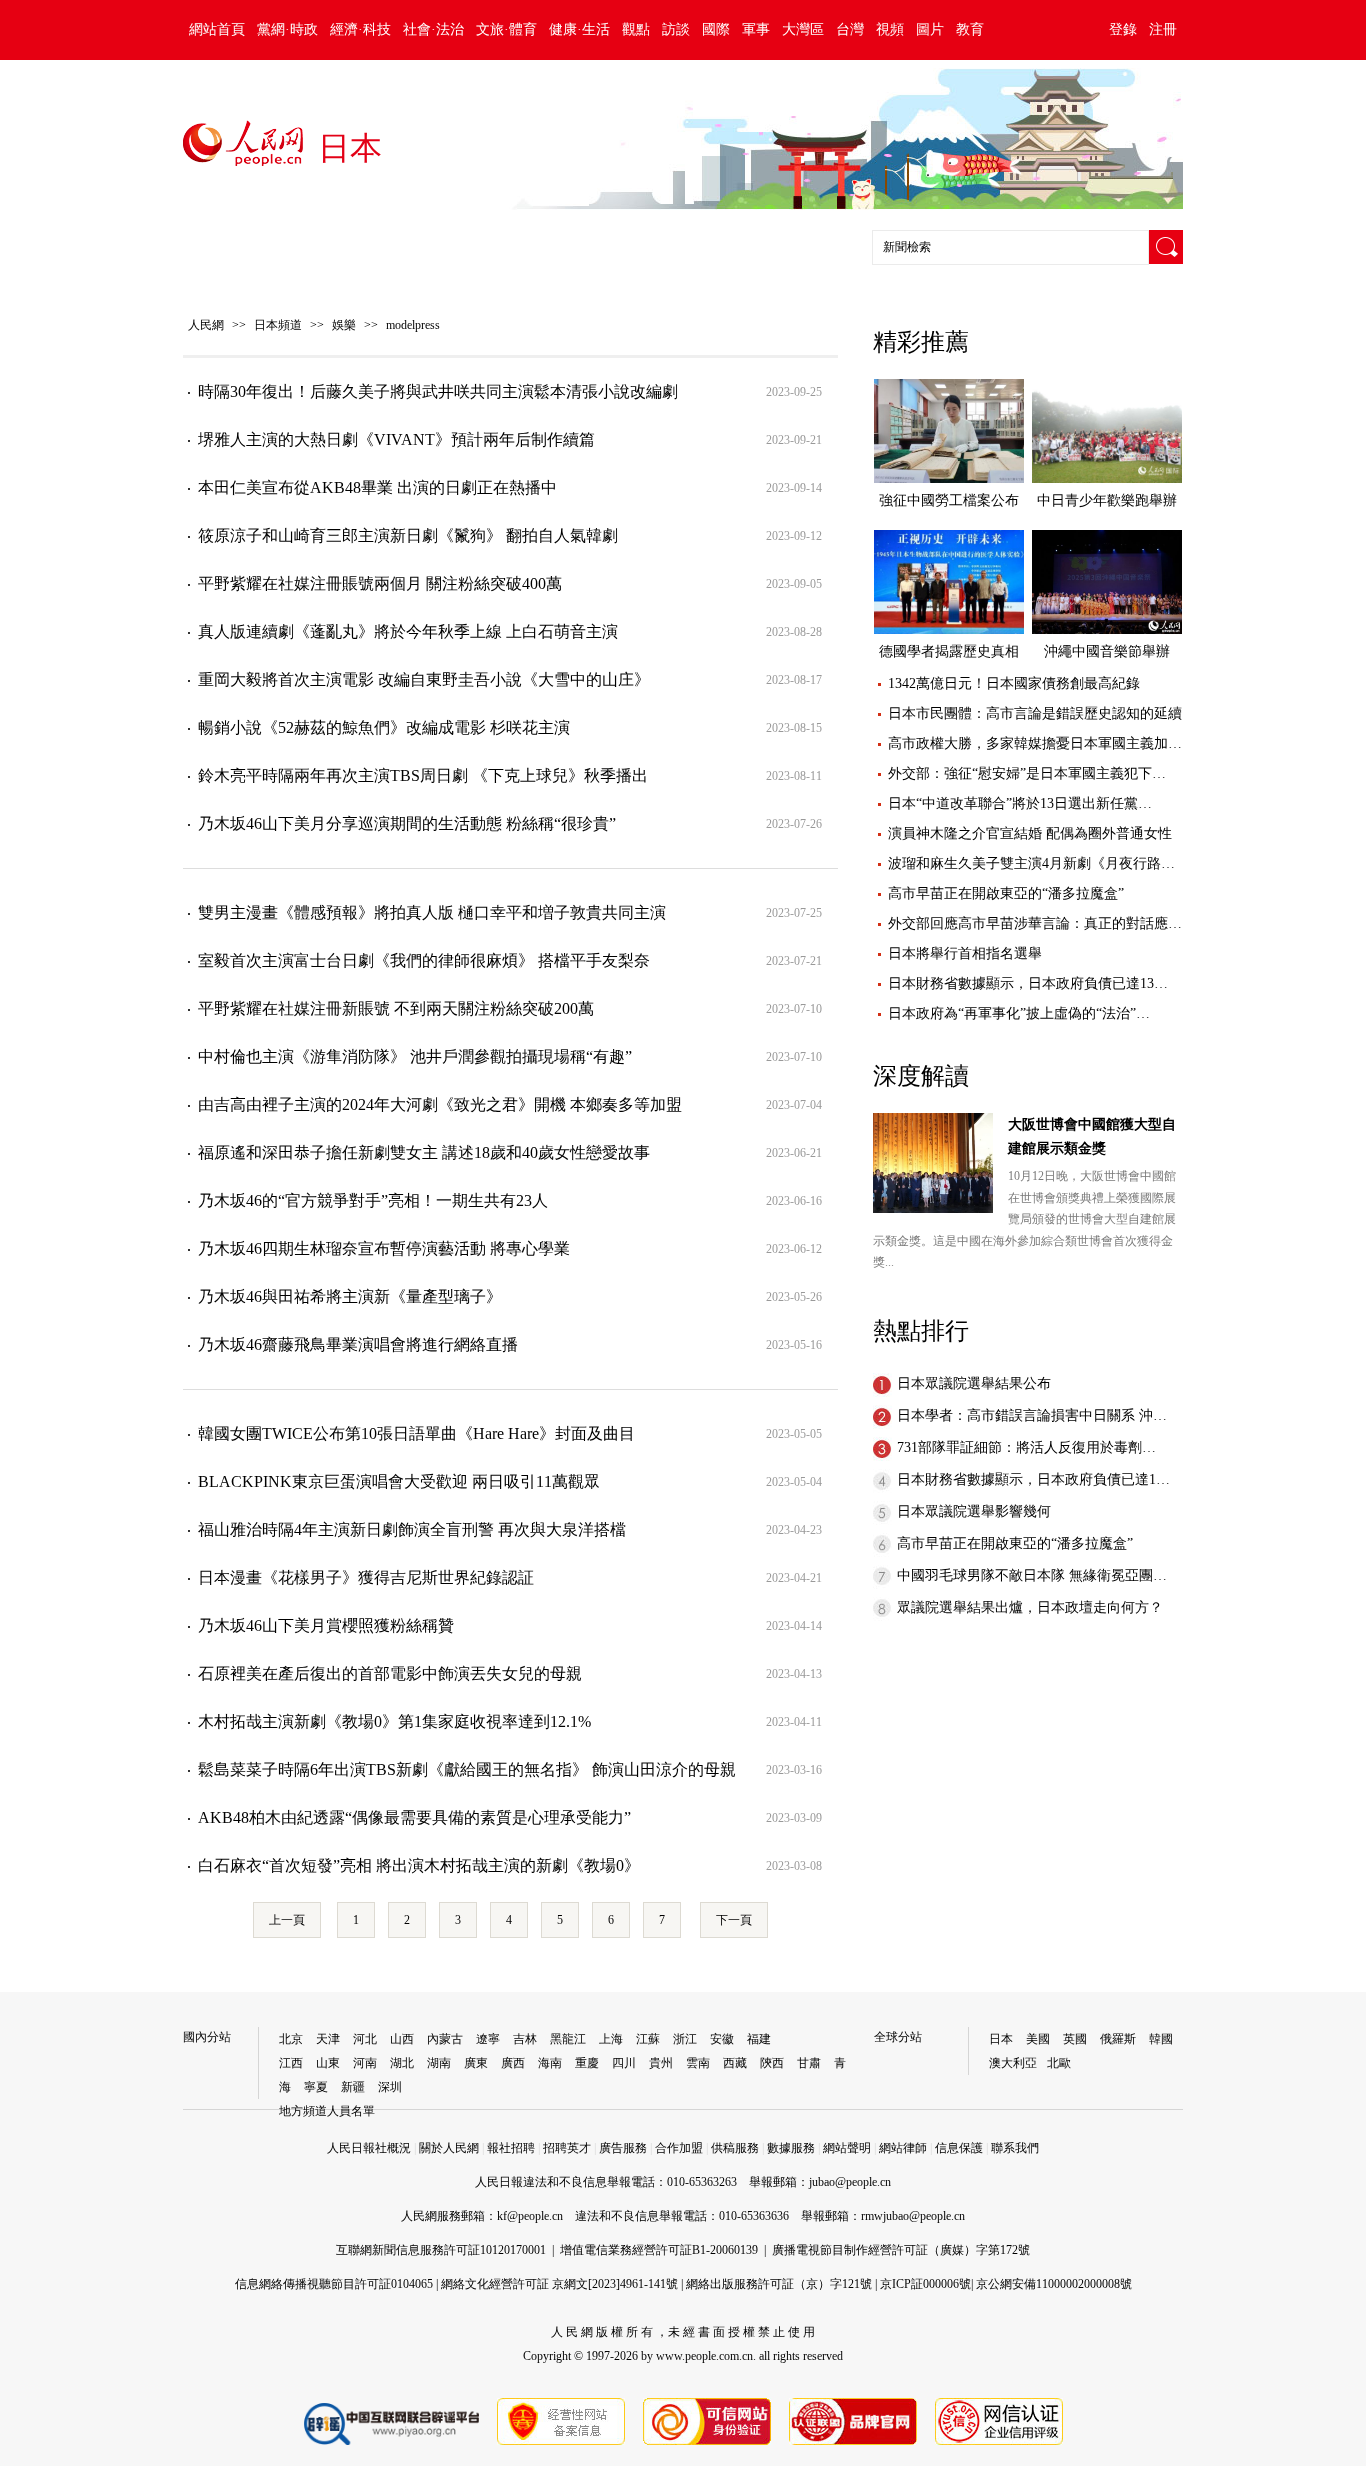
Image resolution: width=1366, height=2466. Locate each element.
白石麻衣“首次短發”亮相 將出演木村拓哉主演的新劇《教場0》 (419, 1865)
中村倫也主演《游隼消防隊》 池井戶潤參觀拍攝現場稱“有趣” (415, 1056)
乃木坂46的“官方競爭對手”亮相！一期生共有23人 (373, 1200)
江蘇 (648, 2039)
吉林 (525, 2039)
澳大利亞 (1013, 2063)
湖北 (402, 2063)
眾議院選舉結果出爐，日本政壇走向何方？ (1030, 1607)
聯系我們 (1015, 2148)
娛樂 (344, 325)
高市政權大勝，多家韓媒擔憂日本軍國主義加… (1035, 743)
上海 (611, 2039)
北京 (291, 2039)
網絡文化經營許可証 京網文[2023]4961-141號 (559, 2284)
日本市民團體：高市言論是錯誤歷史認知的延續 (1035, 713)
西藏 (735, 2063)
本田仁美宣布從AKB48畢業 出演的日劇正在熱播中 (377, 487)
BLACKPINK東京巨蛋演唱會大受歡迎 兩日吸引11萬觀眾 (399, 1481)
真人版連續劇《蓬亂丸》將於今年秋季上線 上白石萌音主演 (408, 631)
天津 (328, 2039)
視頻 (890, 29)
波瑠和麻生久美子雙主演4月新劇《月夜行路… (1031, 863)
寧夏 (316, 2087)
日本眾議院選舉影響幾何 (974, 1511)
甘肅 (809, 2063)
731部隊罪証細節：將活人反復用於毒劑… (1026, 1447)
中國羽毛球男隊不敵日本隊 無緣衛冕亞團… (1032, 1575)
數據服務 (791, 2148)
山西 (402, 2039)
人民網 (206, 325)
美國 (1038, 2039)
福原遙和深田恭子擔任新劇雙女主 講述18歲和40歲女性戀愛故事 (424, 1152)
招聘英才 (567, 2148)
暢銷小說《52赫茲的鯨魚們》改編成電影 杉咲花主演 (384, 727)
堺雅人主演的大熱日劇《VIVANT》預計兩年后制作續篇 (396, 439)
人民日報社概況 (369, 2148)
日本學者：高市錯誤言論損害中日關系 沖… (1032, 1415)
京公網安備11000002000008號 (1054, 2284)
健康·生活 (579, 29)
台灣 (850, 29)
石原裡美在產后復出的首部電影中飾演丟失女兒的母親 (390, 1673)
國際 (716, 29)
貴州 (661, 2063)
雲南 (698, 2063)
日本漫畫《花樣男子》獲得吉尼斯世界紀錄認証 (366, 1577)
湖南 (439, 2063)
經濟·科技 (360, 29)
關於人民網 (449, 2148)
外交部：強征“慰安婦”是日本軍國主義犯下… (1027, 773)
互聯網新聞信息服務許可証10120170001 (441, 2250)
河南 (365, 2063)
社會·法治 (433, 29)
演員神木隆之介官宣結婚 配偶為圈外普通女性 (1030, 833)
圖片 (930, 29)
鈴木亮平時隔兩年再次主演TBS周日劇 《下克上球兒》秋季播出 (423, 775)
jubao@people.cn (850, 2182)
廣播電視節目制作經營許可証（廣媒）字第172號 (901, 2250)
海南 (550, 2063)
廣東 (476, 2063)
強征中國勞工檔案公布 (949, 500)
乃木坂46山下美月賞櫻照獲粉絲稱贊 (326, 1625)
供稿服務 (735, 2148)
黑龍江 (568, 2039)
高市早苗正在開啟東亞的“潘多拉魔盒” (1006, 893)
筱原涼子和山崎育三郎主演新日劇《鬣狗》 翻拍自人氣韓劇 (408, 535)
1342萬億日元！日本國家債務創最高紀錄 (1014, 683)
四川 (624, 2063)
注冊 (1163, 29)
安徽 (722, 2039)
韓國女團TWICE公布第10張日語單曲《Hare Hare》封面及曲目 (416, 1433)
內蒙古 (445, 2039)
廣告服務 (623, 2148)
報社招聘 (511, 2148)
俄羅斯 (1118, 2039)
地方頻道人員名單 (327, 2111)
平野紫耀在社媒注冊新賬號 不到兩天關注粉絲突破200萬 (396, 1008)
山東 (328, 2063)
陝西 (772, 2063)
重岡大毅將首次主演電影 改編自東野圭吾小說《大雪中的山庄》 (424, 679)
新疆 (353, 2087)
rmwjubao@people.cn (913, 2216)
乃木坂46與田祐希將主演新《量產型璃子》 (350, 1296)
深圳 (390, 2087)
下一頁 (734, 1920)
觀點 (636, 29)
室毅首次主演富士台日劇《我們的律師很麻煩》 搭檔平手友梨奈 (424, 960)
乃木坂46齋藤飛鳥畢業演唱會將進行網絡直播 (358, 1344)
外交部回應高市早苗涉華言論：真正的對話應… (1035, 923)
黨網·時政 (287, 29)
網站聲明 (847, 2148)
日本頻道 (278, 325)
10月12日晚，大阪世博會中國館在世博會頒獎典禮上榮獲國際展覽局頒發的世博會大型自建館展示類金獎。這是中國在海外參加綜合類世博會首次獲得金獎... (1024, 1219)
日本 (1001, 2039)
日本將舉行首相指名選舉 (965, 953)
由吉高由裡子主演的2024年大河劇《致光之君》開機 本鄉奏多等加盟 (440, 1104)
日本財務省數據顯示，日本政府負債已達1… (1033, 1479)
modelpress (413, 325)
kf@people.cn (530, 2216)
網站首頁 (217, 29)
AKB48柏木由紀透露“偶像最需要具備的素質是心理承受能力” (414, 1817)
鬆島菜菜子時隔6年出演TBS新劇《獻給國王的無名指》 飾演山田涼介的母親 (467, 1769)
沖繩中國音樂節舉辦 (1107, 651)
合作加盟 (679, 2148)
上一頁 (287, 1920)
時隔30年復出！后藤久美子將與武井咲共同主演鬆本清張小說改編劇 (438, 391)
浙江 (685, 2039)
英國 (1075, 2039)
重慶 (587, 2063)
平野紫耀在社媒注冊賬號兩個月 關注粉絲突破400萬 (380, 583)
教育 (970, 29)
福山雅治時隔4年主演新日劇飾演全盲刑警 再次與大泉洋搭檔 (412, 1529)
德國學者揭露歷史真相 (949, 651)
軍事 (756, 29)
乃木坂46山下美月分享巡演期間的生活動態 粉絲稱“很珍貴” (407, 823)
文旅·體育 (506, 29)
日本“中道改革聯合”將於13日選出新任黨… (1020, 803)
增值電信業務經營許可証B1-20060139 (659, 2250)
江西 (291, 2063)
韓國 (1161, 2039)
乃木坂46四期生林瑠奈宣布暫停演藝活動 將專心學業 (384, 1248)
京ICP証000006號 (925, 2284)
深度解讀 (921, 1076)
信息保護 (959, 2148)
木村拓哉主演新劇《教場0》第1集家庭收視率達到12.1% (394, 1721)
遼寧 (488, 2039)
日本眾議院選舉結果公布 (974, 1383)
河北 (365, 2039)
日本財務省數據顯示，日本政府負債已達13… (1028, 983)
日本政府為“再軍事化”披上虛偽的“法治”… (1019, 1013)
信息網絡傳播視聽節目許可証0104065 (334, 2284)
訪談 (676, 29)
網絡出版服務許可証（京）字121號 (779, 2284)
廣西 (513, 2063)
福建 (759, 2039)
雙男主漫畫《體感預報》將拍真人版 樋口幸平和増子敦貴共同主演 (432, 912)
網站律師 (903, 2148)
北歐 (1059, 2063)
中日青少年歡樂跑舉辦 (1107, 500)
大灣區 (803, 29)
